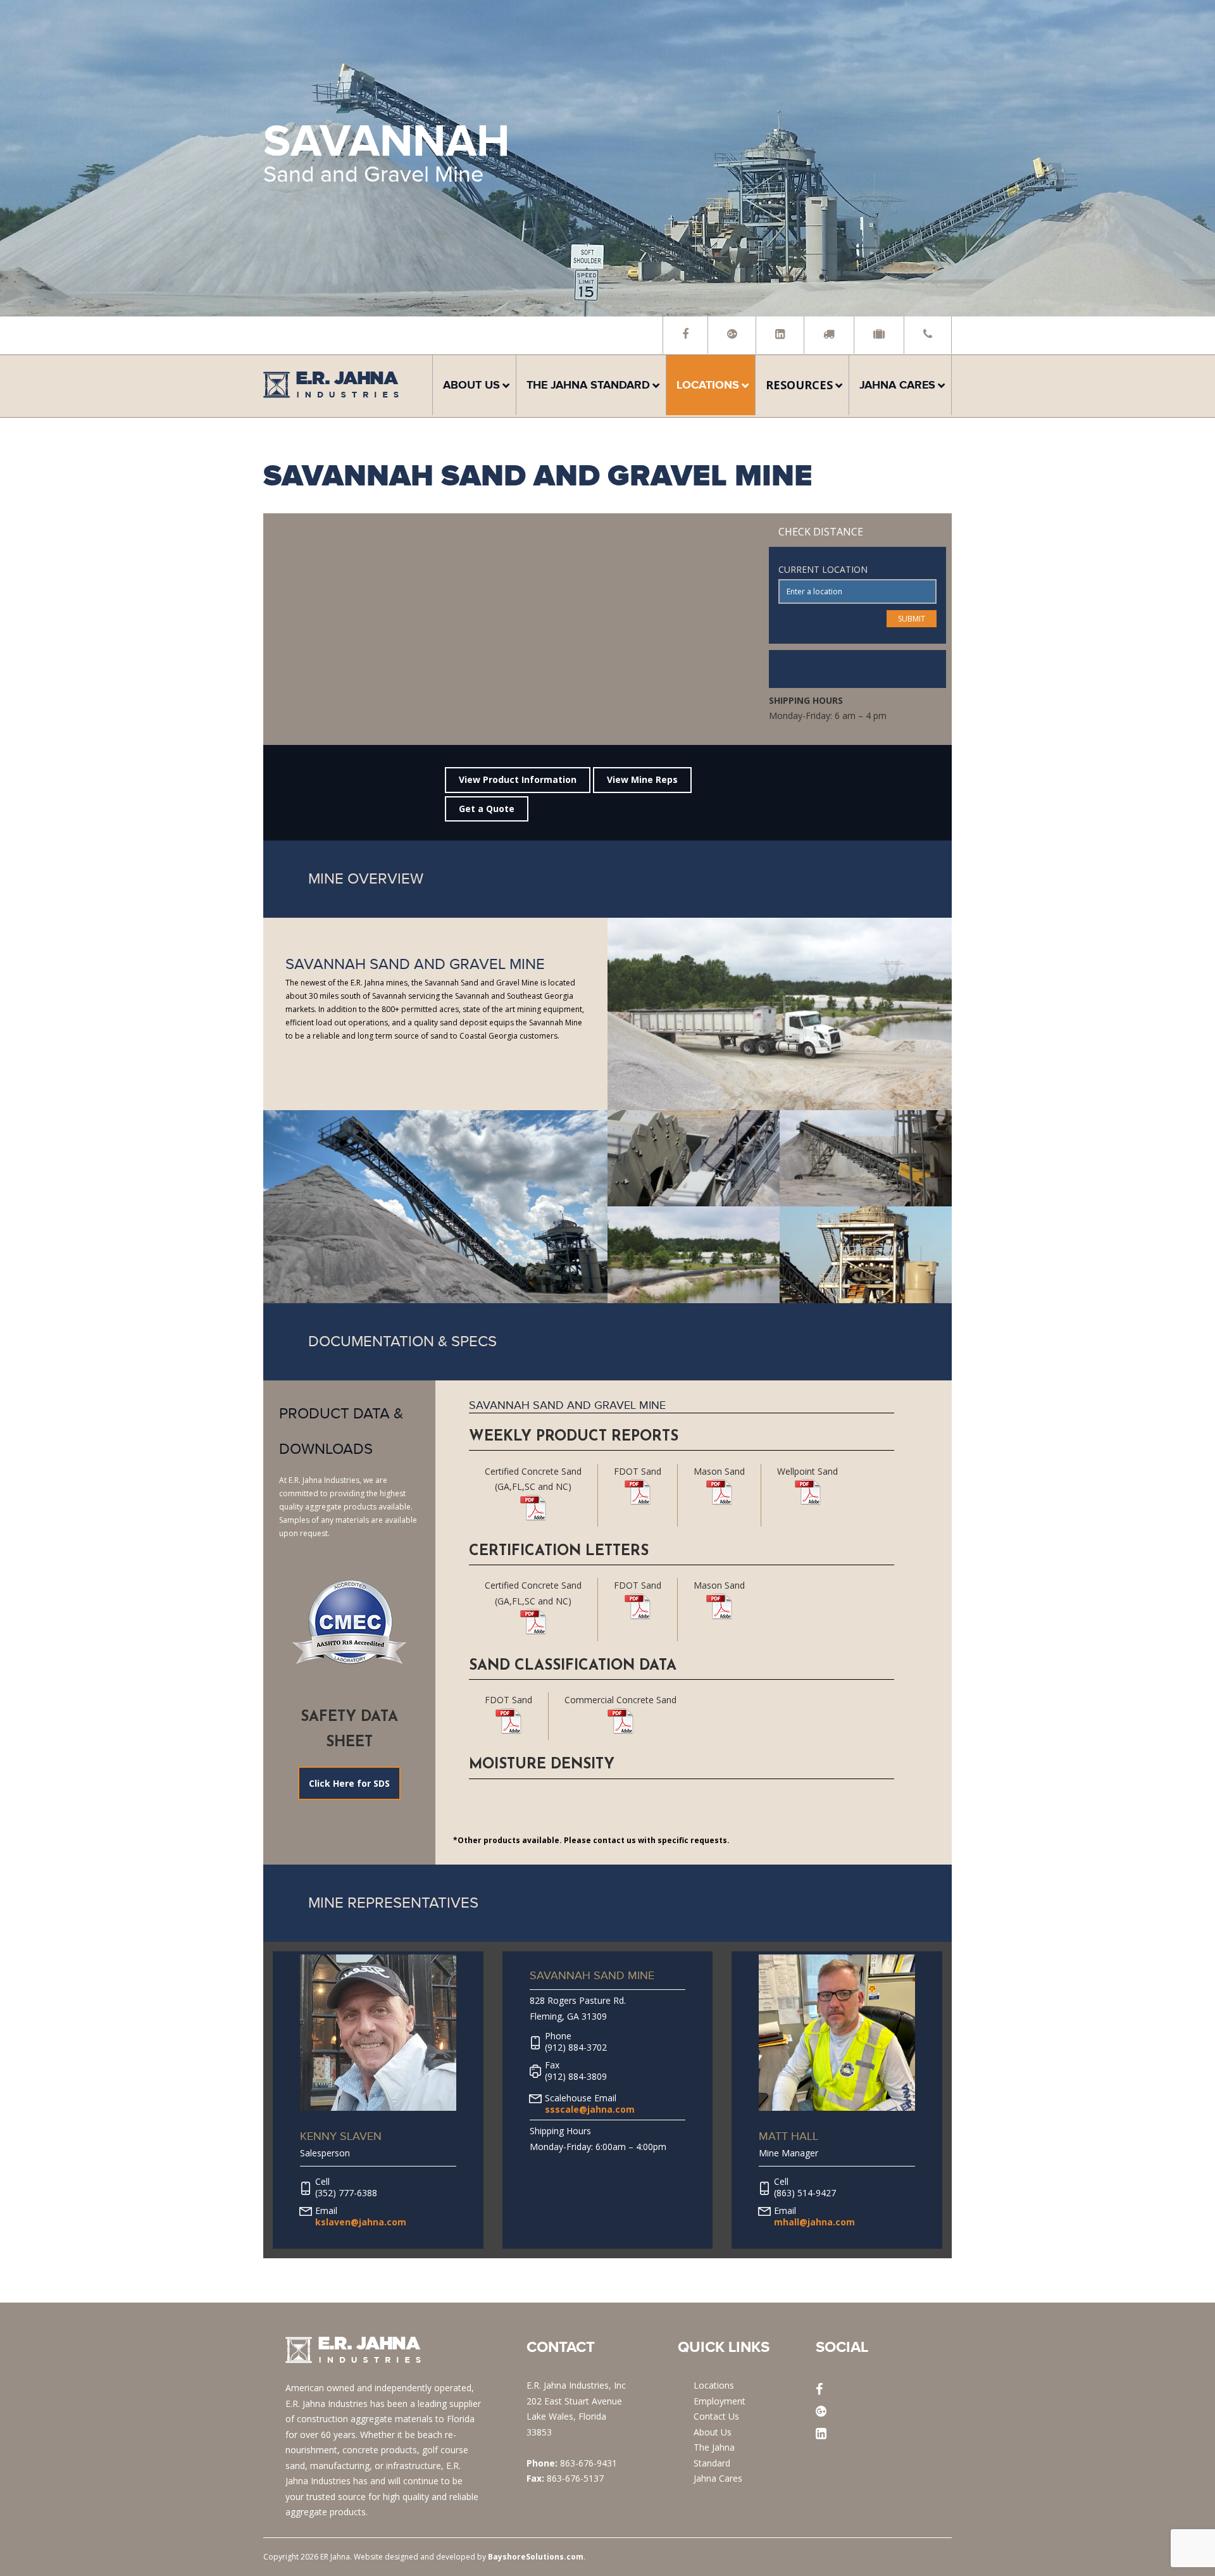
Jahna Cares (718, 2478)
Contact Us (716, 2416)
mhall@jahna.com (814, 2222)
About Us (713, 2432)
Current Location (823, 569)
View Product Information (518, 779)
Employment (720, 2401)
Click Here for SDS (349, 1783)
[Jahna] (331, 394)
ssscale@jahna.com (590, 2109)
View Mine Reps (642, 779)
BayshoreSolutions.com (536, 2557)
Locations (714, 2385)
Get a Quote (487, 809)
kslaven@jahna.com (361, 2222)
